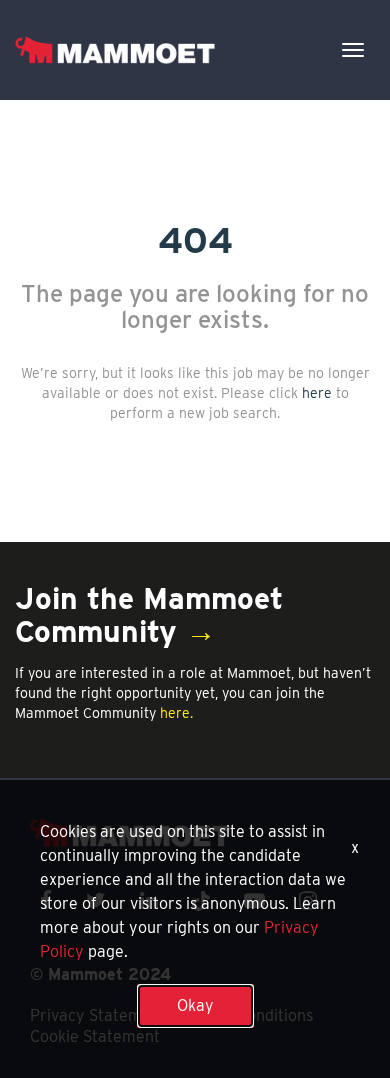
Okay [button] (195, 1005)
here (317, 393)
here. (176, 713)
